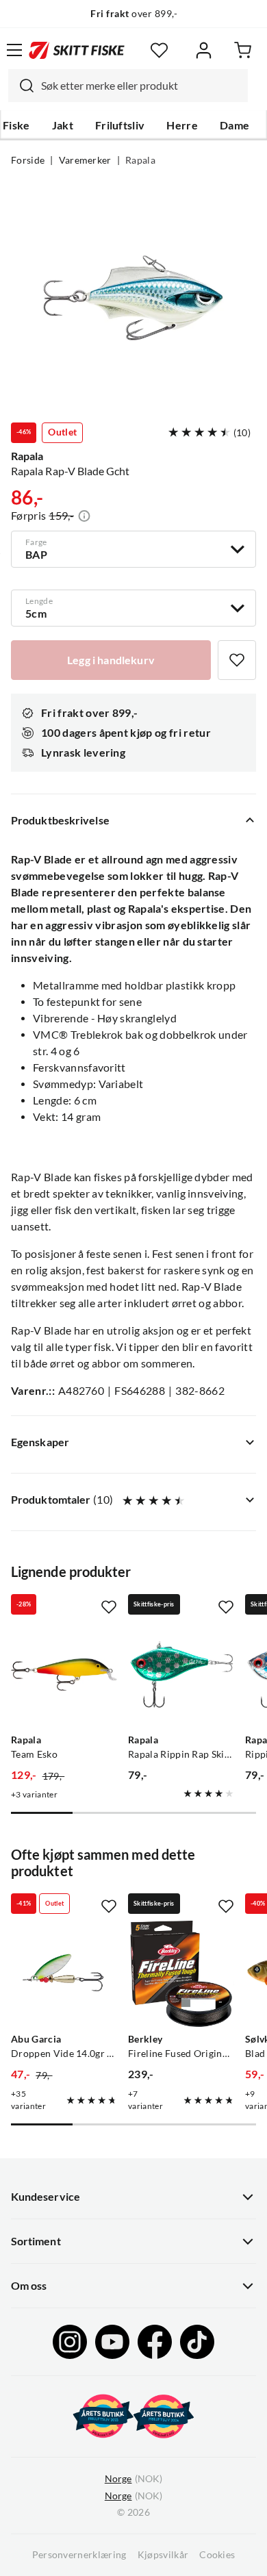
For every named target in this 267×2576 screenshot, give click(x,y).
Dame (234, 125)
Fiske (16, 125)
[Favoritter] (159, 50)
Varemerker (85, 160)
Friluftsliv (120, 125)
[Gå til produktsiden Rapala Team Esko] (64, 1675)
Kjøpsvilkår (163, 2555)
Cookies (217, 2555)
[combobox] (128, 86)
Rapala (140, 160)
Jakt (63, 125)
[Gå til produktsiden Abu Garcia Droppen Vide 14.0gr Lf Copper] (64, 1974)
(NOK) (133, 2479)
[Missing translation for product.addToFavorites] (237, 660)
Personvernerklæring (79, 2555)
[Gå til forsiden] (77, 50)
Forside (28, 160)
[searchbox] (141, 86)
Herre (182, 125)
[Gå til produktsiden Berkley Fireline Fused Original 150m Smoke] (181, 1974)
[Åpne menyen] (14, 50)
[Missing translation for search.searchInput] (21, 86)
